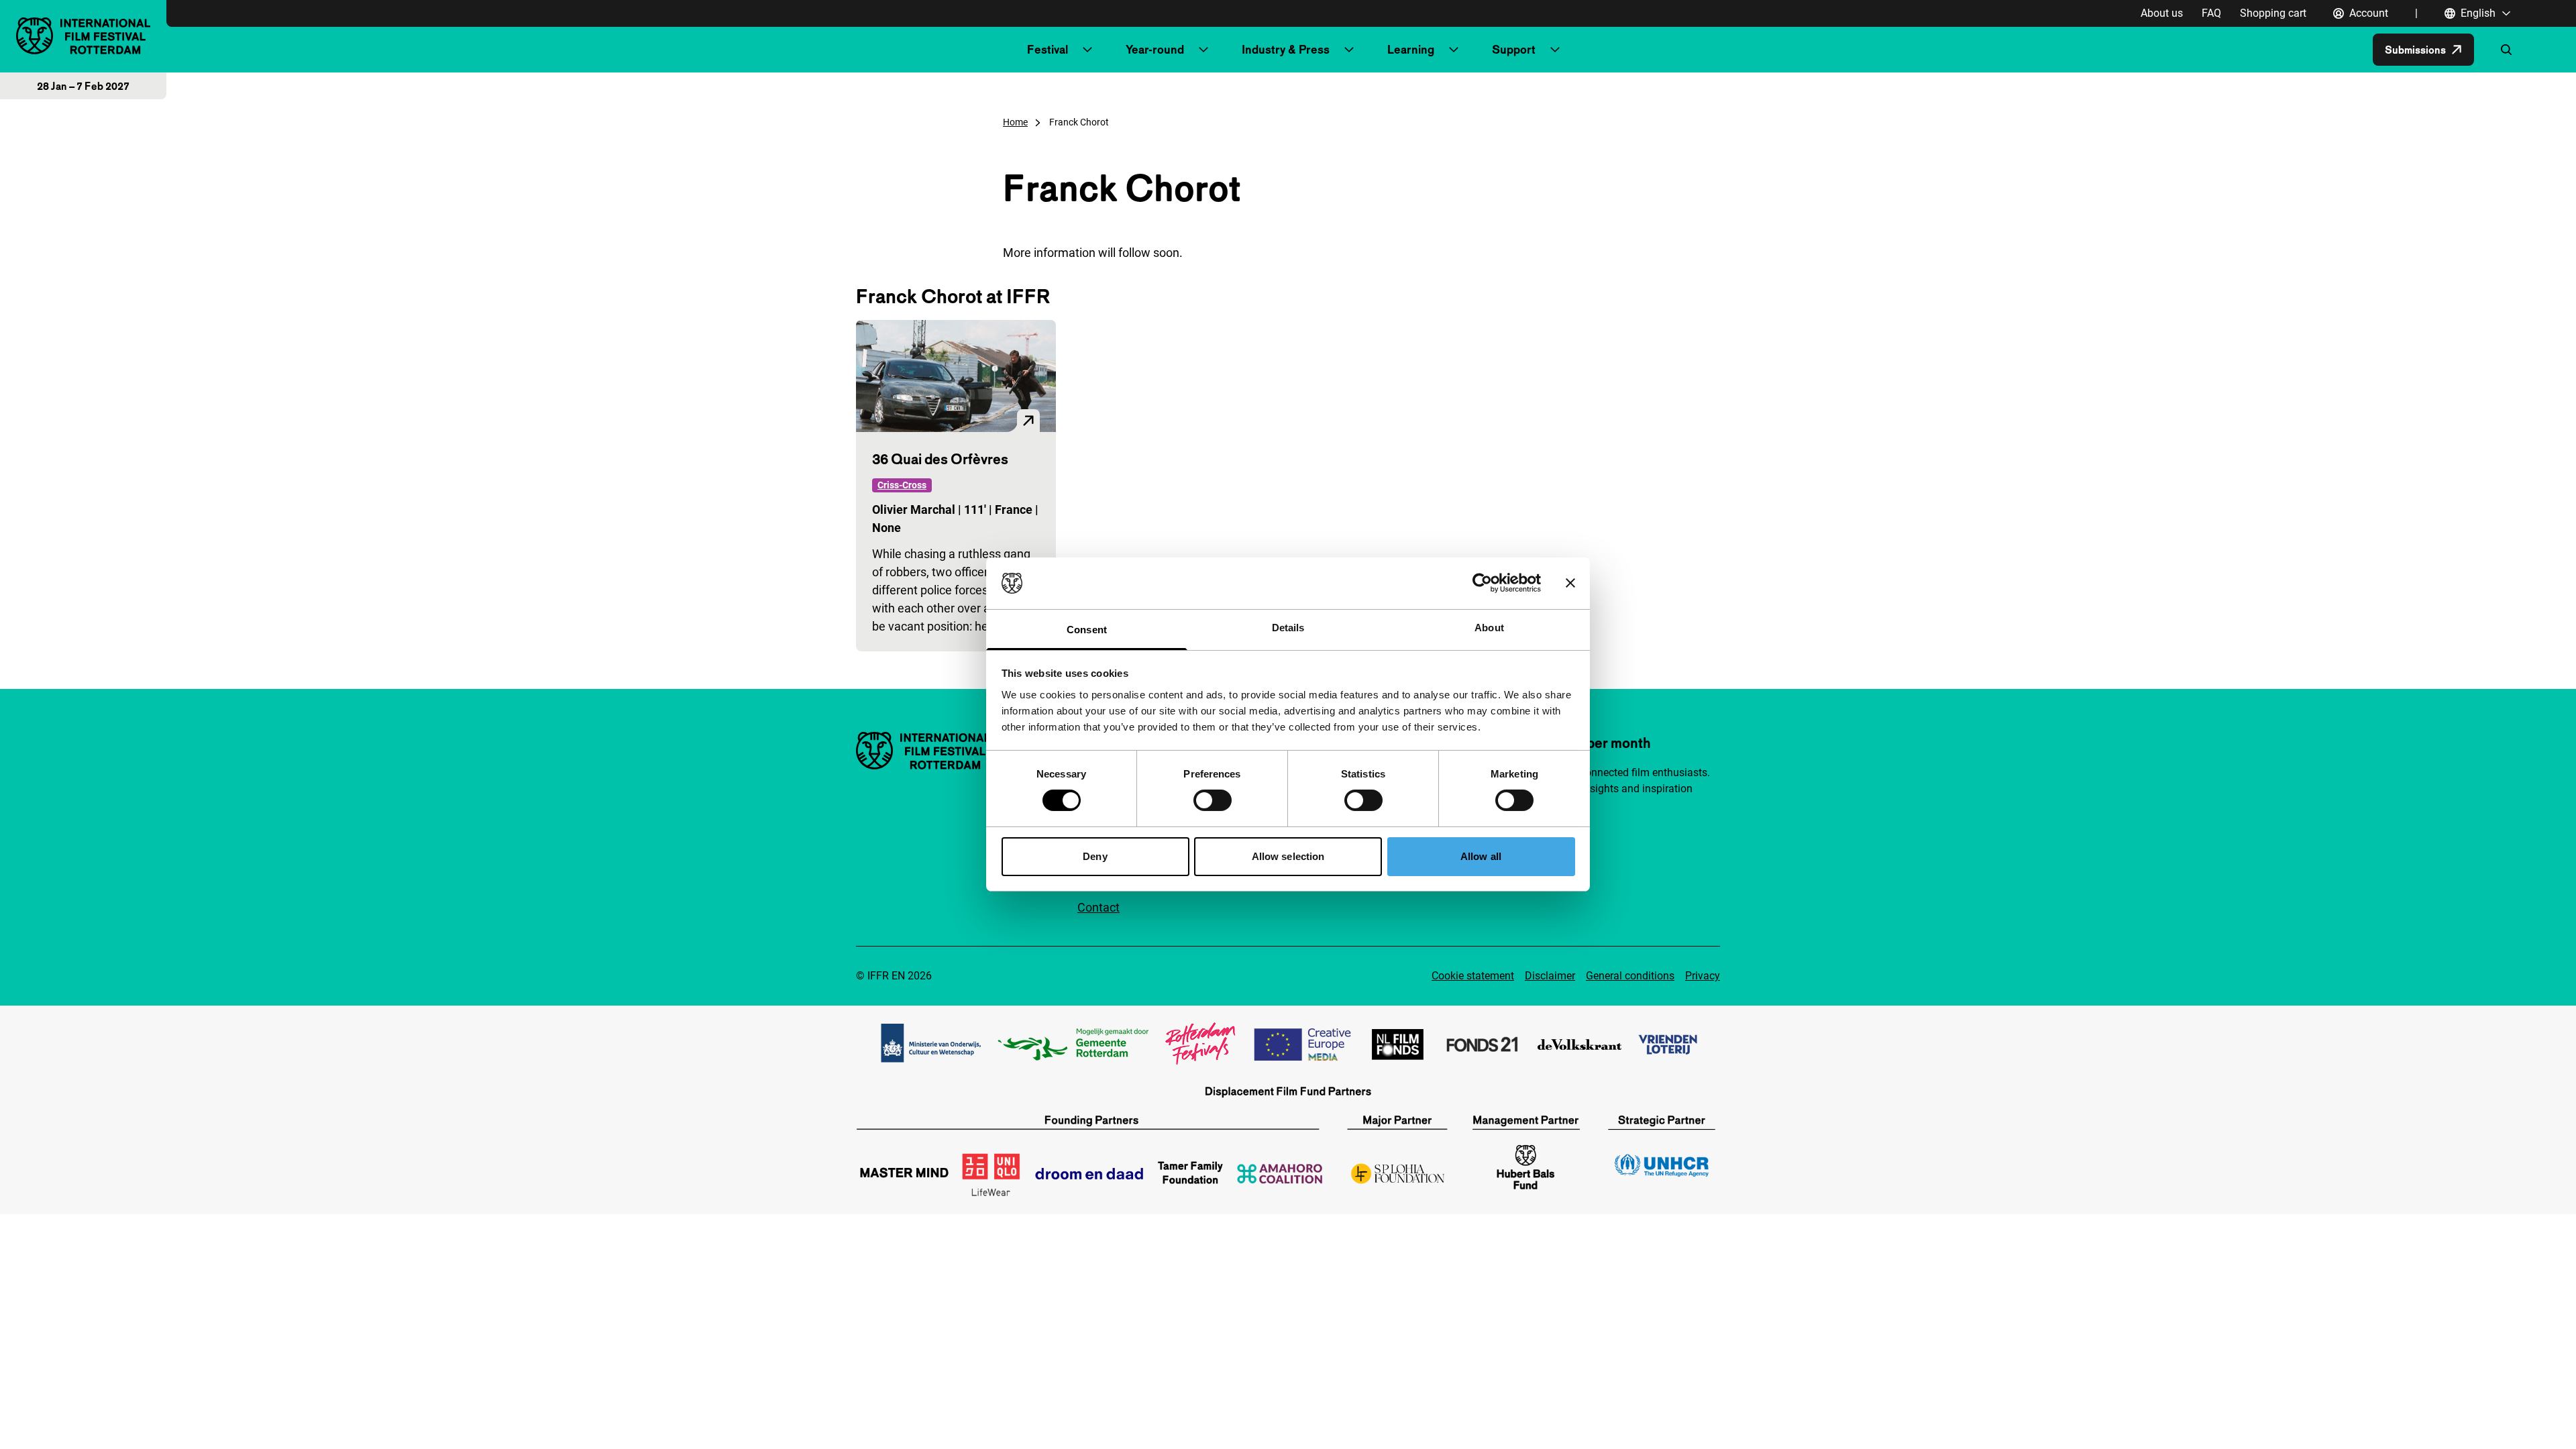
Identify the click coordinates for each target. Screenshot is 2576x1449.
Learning (1411, 49)
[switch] (1213, 800)
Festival (1048, 49)
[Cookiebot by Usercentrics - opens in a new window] (1482, 583)
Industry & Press (1286, 49)
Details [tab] (1288, 628)
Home (1015, 122)
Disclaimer (1550, 976)
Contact (1098, 907)
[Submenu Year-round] (1203, 50)
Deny (1095, 856)
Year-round (1155, 49)
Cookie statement (1473, 976)
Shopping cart (2273, 13)
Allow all (1481, 856)
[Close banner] (1570, 583)
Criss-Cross (902, 485)
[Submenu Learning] (1454, 50)
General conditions (1630, 976)
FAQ (2211, 13)
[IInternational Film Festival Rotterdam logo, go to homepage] (83, 36)
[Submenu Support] (1555, 50)
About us (2162, 13)
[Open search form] (2506, 50)
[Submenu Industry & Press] (1349, 50)
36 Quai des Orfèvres (940, 459)
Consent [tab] (1087, 630)
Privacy (1703, 976)
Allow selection (1288, 856)
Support (1514, 49)
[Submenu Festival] (1087, 50)
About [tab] (1489, 628)
